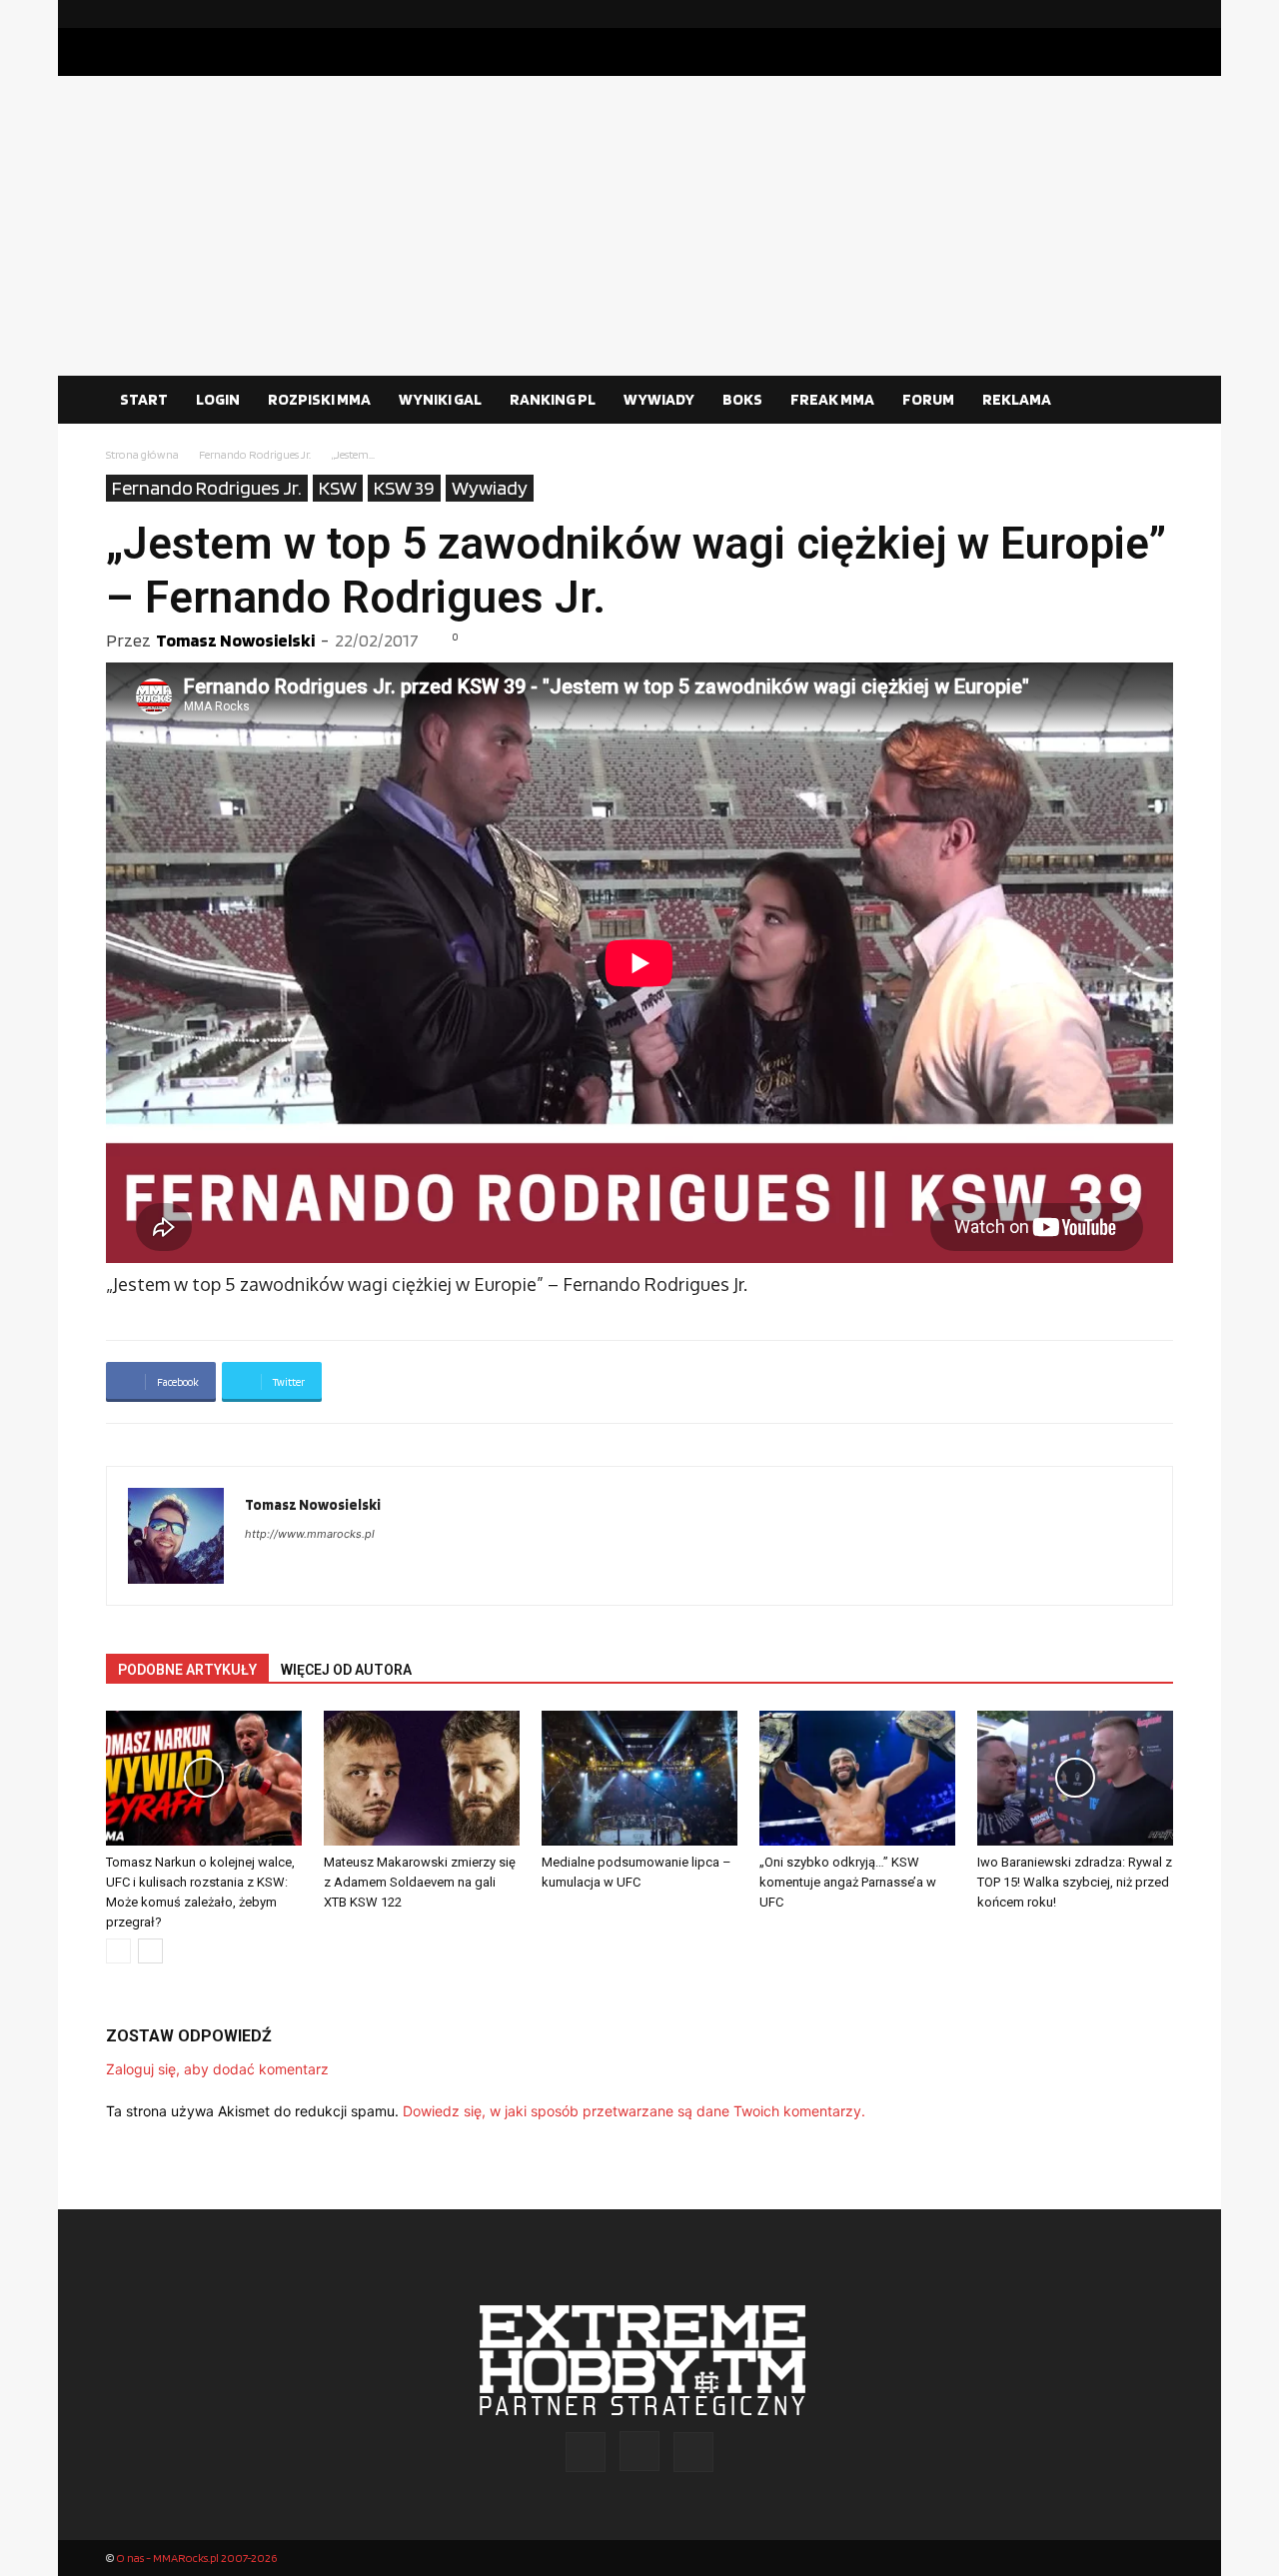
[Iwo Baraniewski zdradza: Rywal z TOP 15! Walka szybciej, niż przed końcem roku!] (1075, 1778)
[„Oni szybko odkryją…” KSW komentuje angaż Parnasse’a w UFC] (857, 1778)
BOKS (742, 399)
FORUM (928, 399)
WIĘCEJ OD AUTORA (346, 1670)
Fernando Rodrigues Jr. (255, 454)
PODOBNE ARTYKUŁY (187, 1670)
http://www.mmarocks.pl (310, 1534)
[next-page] (150, 1951)
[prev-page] (118, 1951)
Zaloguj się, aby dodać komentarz (217, 2069)
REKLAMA (1017, 399)
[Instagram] (1126, 14)
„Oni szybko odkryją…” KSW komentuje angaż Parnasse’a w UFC (848, 1882)
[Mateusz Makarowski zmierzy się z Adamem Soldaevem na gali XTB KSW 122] (422, 1778)
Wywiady (490, 488)
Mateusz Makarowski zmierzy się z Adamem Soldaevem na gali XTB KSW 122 (420, 1882)
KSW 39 (404, 488)
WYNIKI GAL (440, 399)
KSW (338, 488)
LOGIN (218, 399)
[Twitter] (1158, 14)
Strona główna (142, 454)
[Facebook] (1094, 14)
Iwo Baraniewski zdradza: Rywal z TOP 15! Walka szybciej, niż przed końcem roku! (1075, 1882)
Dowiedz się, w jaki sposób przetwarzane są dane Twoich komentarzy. (634, 2111)
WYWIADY (659, 399)
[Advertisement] (639, 226)
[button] (1149, 401)
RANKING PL (553, 399)
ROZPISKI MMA (319, 399)
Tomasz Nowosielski (235, 640)
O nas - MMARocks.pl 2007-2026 (196, 2558)
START (144, 399)
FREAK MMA (832, 399)
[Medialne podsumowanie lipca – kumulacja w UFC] (639, 1778)
